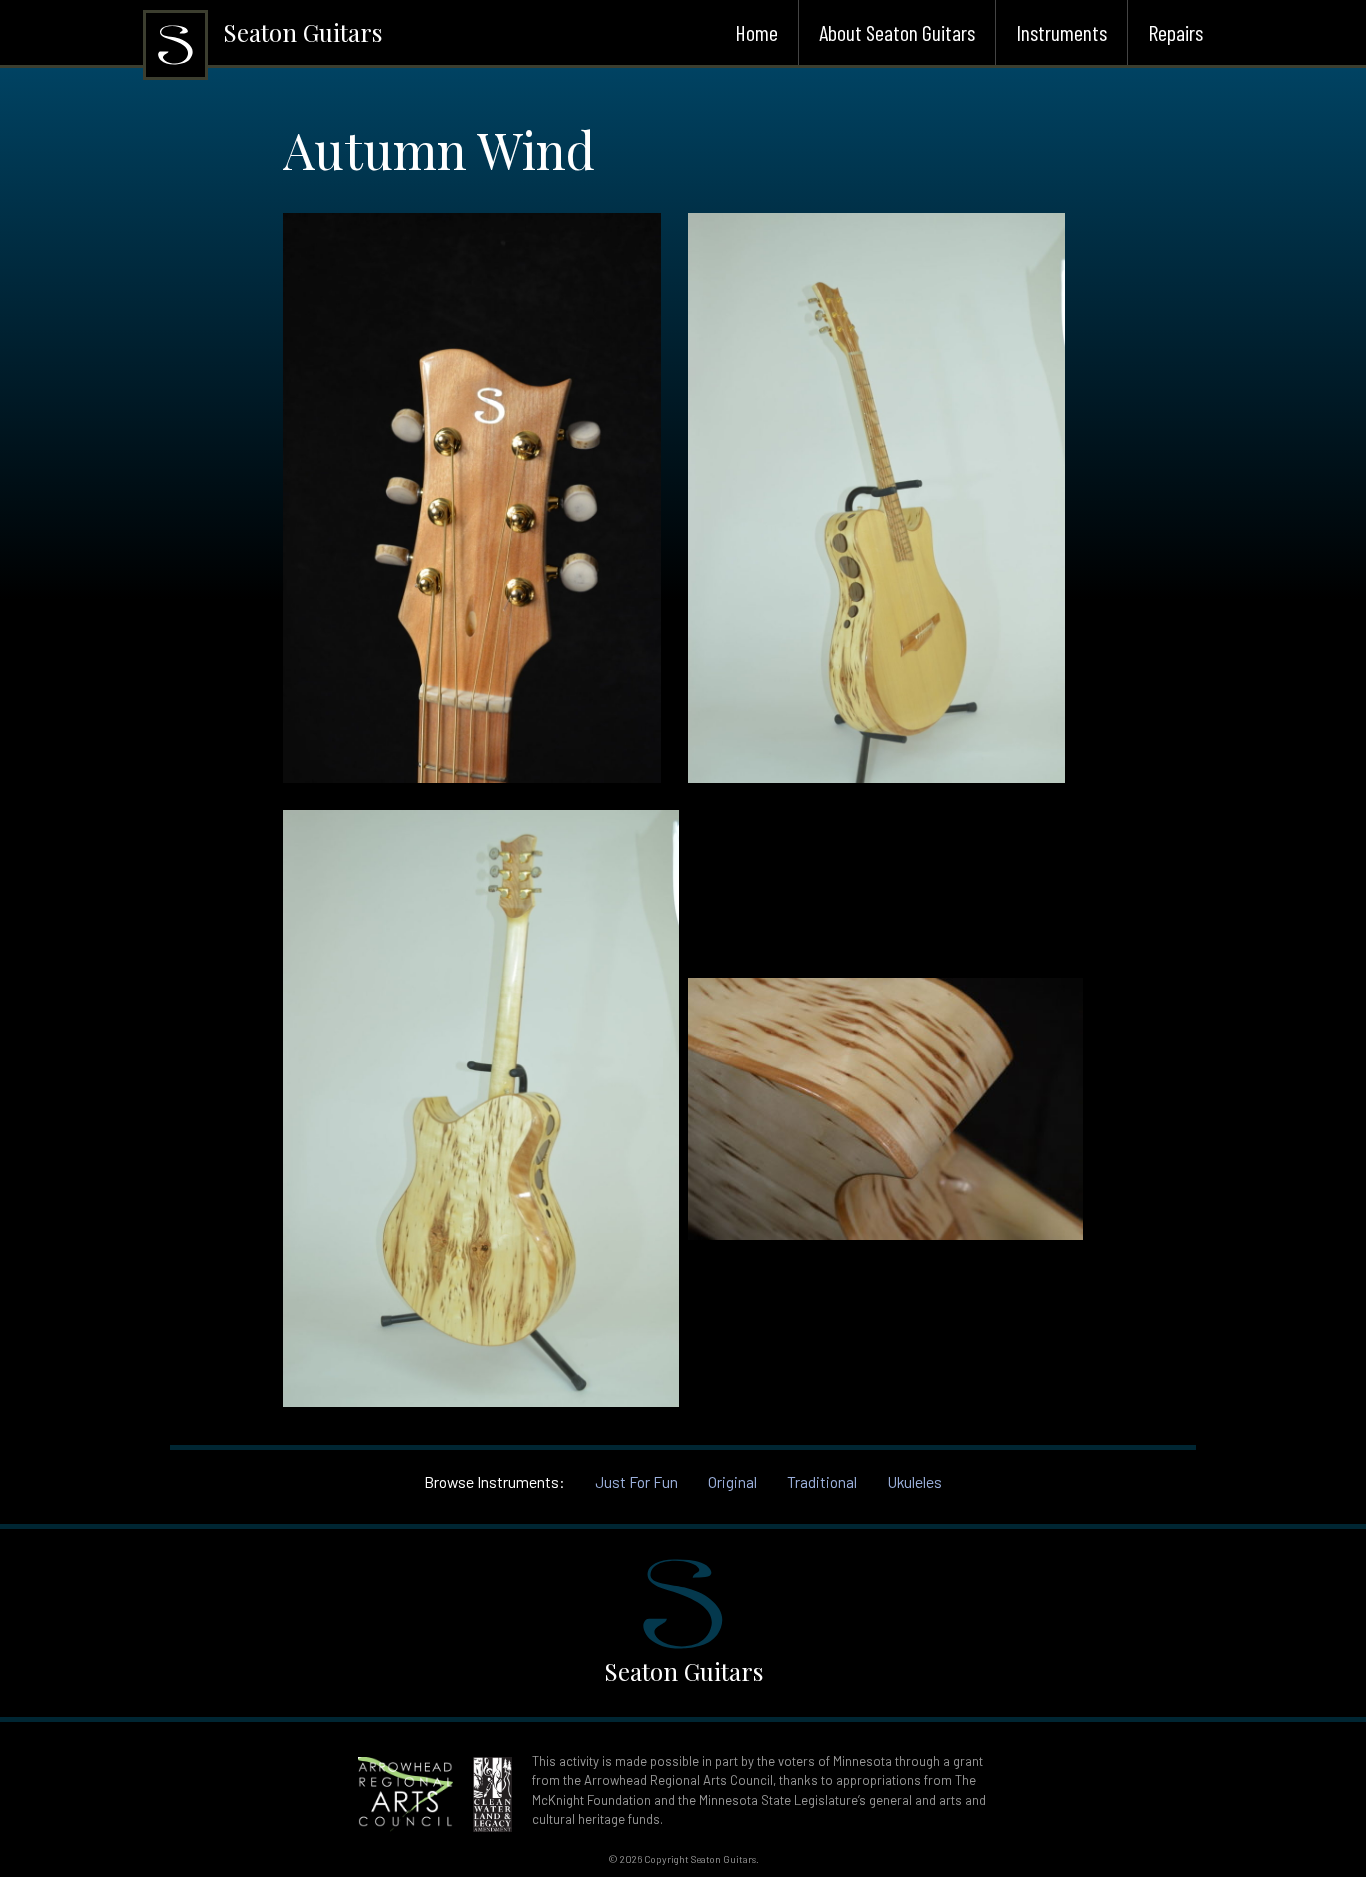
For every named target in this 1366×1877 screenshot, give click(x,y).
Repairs (1175, 32)
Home (756, 32)
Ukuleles (914, 1481)
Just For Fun (636, 1481)
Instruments (1061, 32)
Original (732, 1481)
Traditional (822, 1481)
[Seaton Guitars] (175, 73)
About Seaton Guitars (897, 32)
